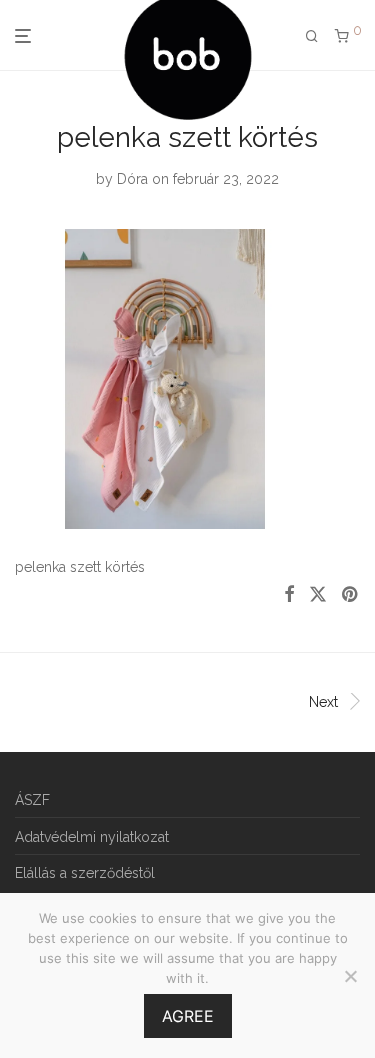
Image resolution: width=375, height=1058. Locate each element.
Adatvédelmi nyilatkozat (92, 837)
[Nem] (350, 976)
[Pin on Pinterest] (351, 595)
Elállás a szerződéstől (85, 873)
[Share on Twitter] (318, 595)
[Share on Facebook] (289, 595)
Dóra (132, 179)
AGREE (188, 1016)
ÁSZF (32, 800)
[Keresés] (312, 36)
